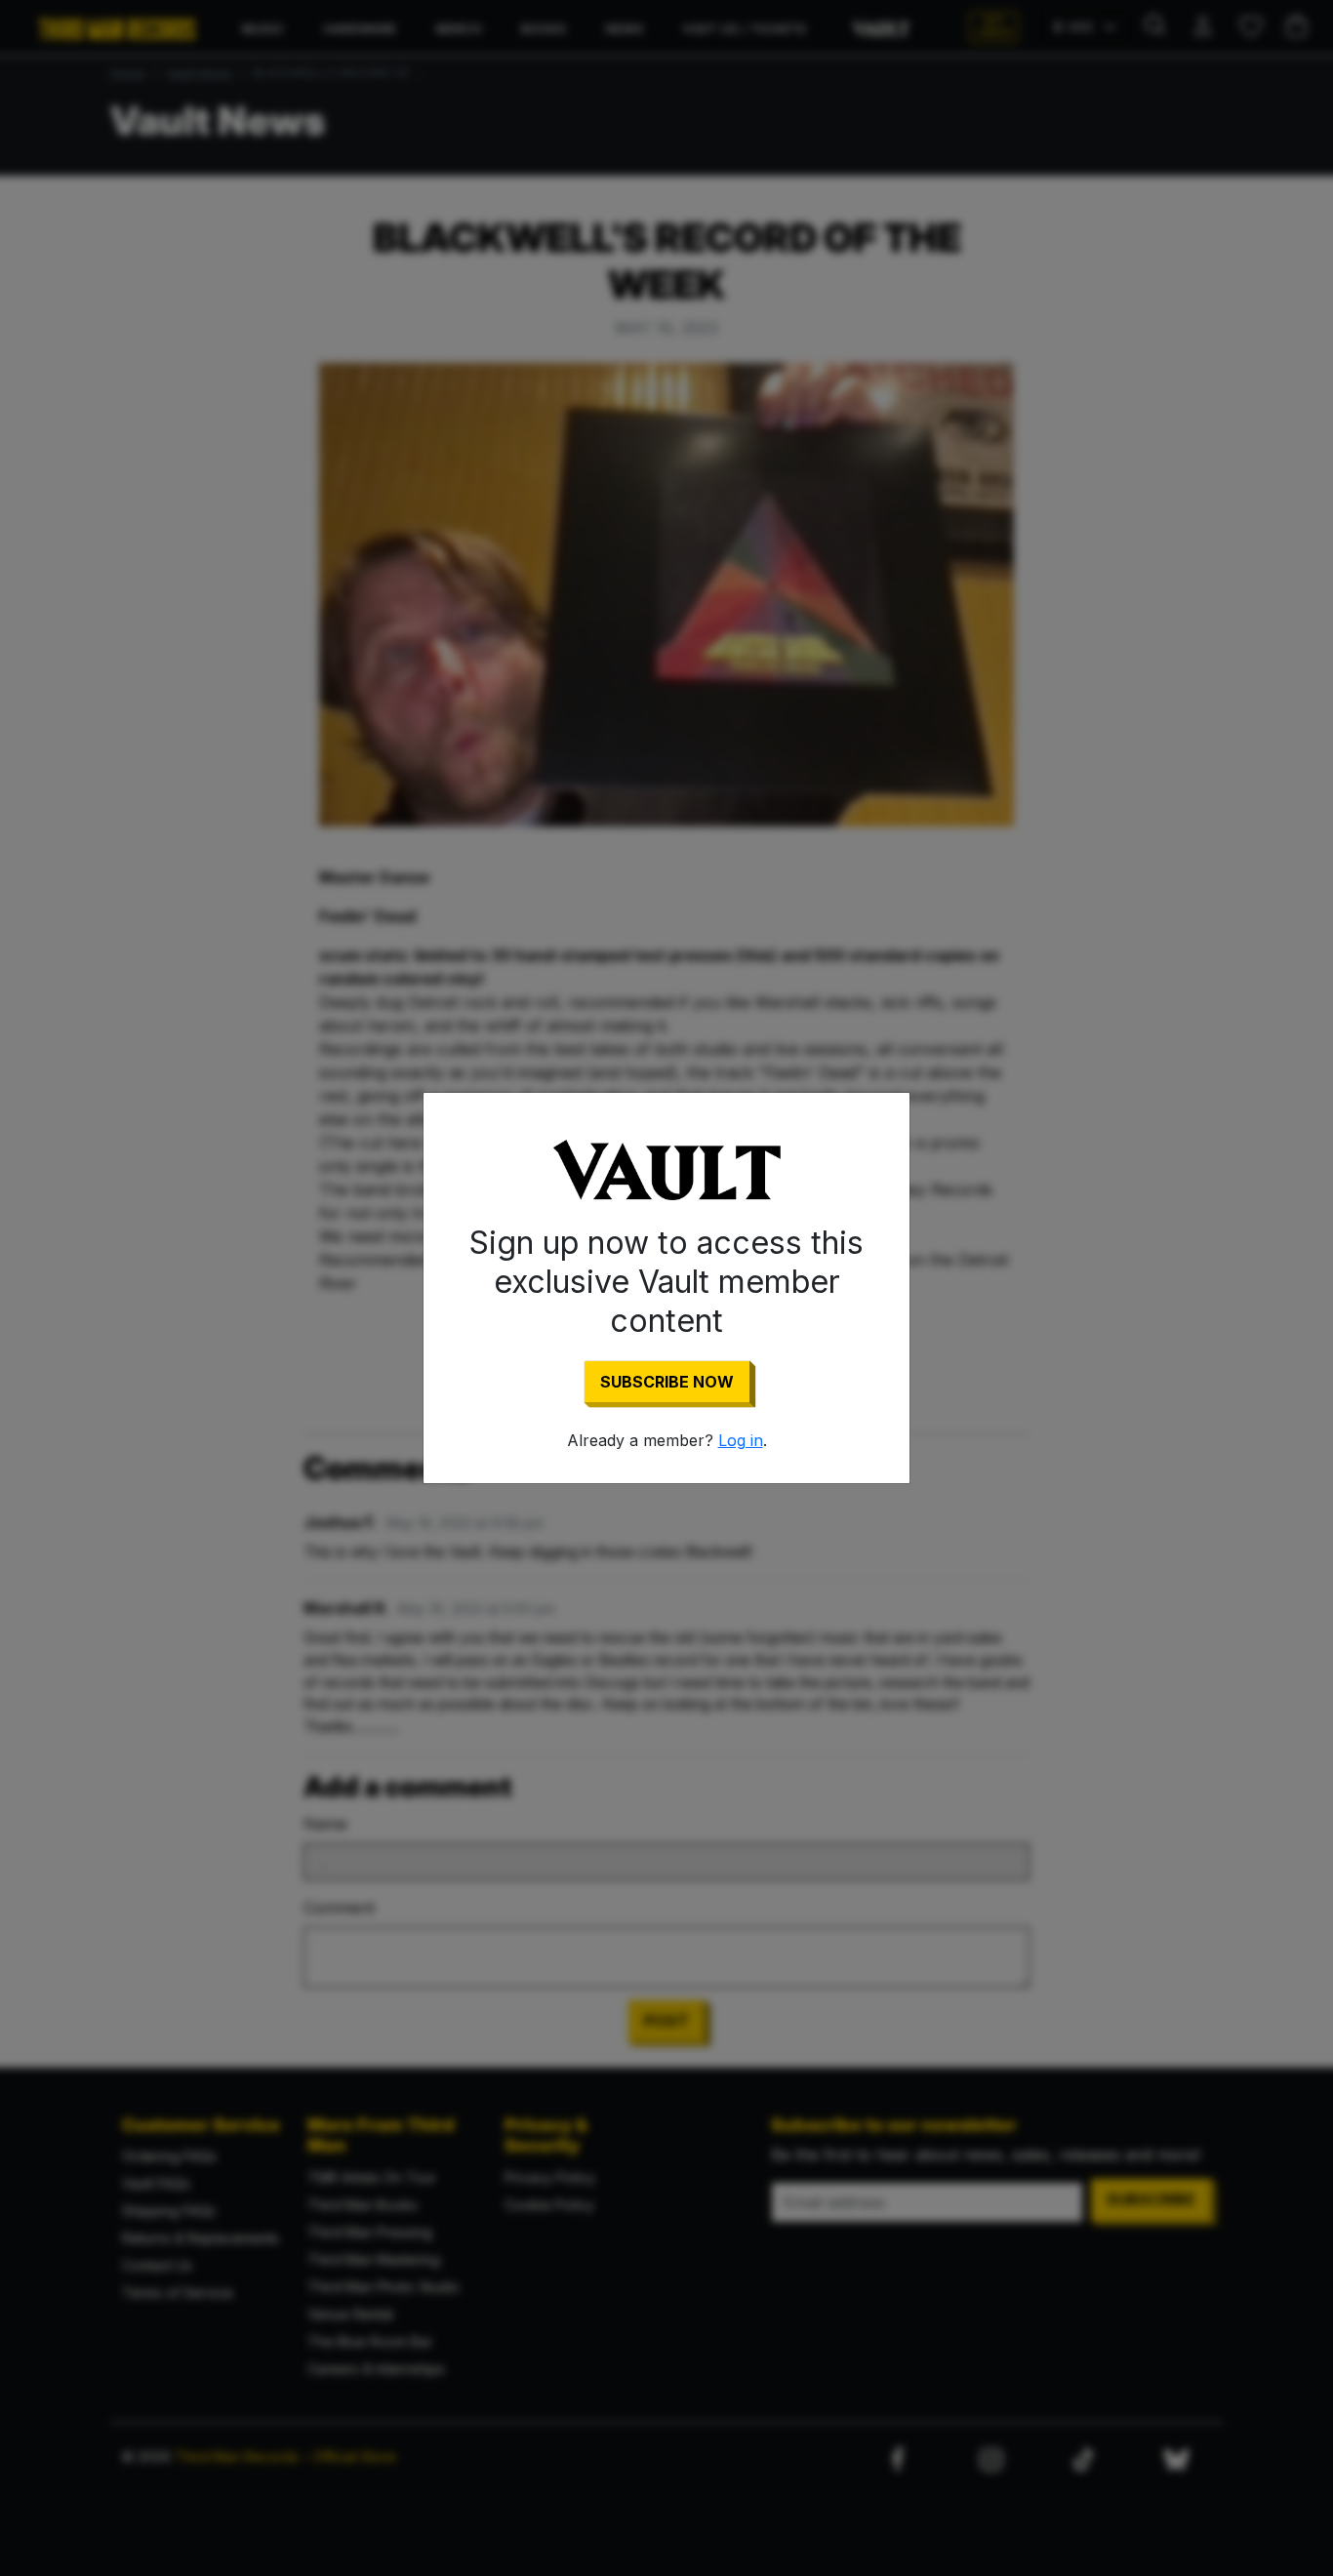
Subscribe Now (667, 1382)
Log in (741, 1440)
